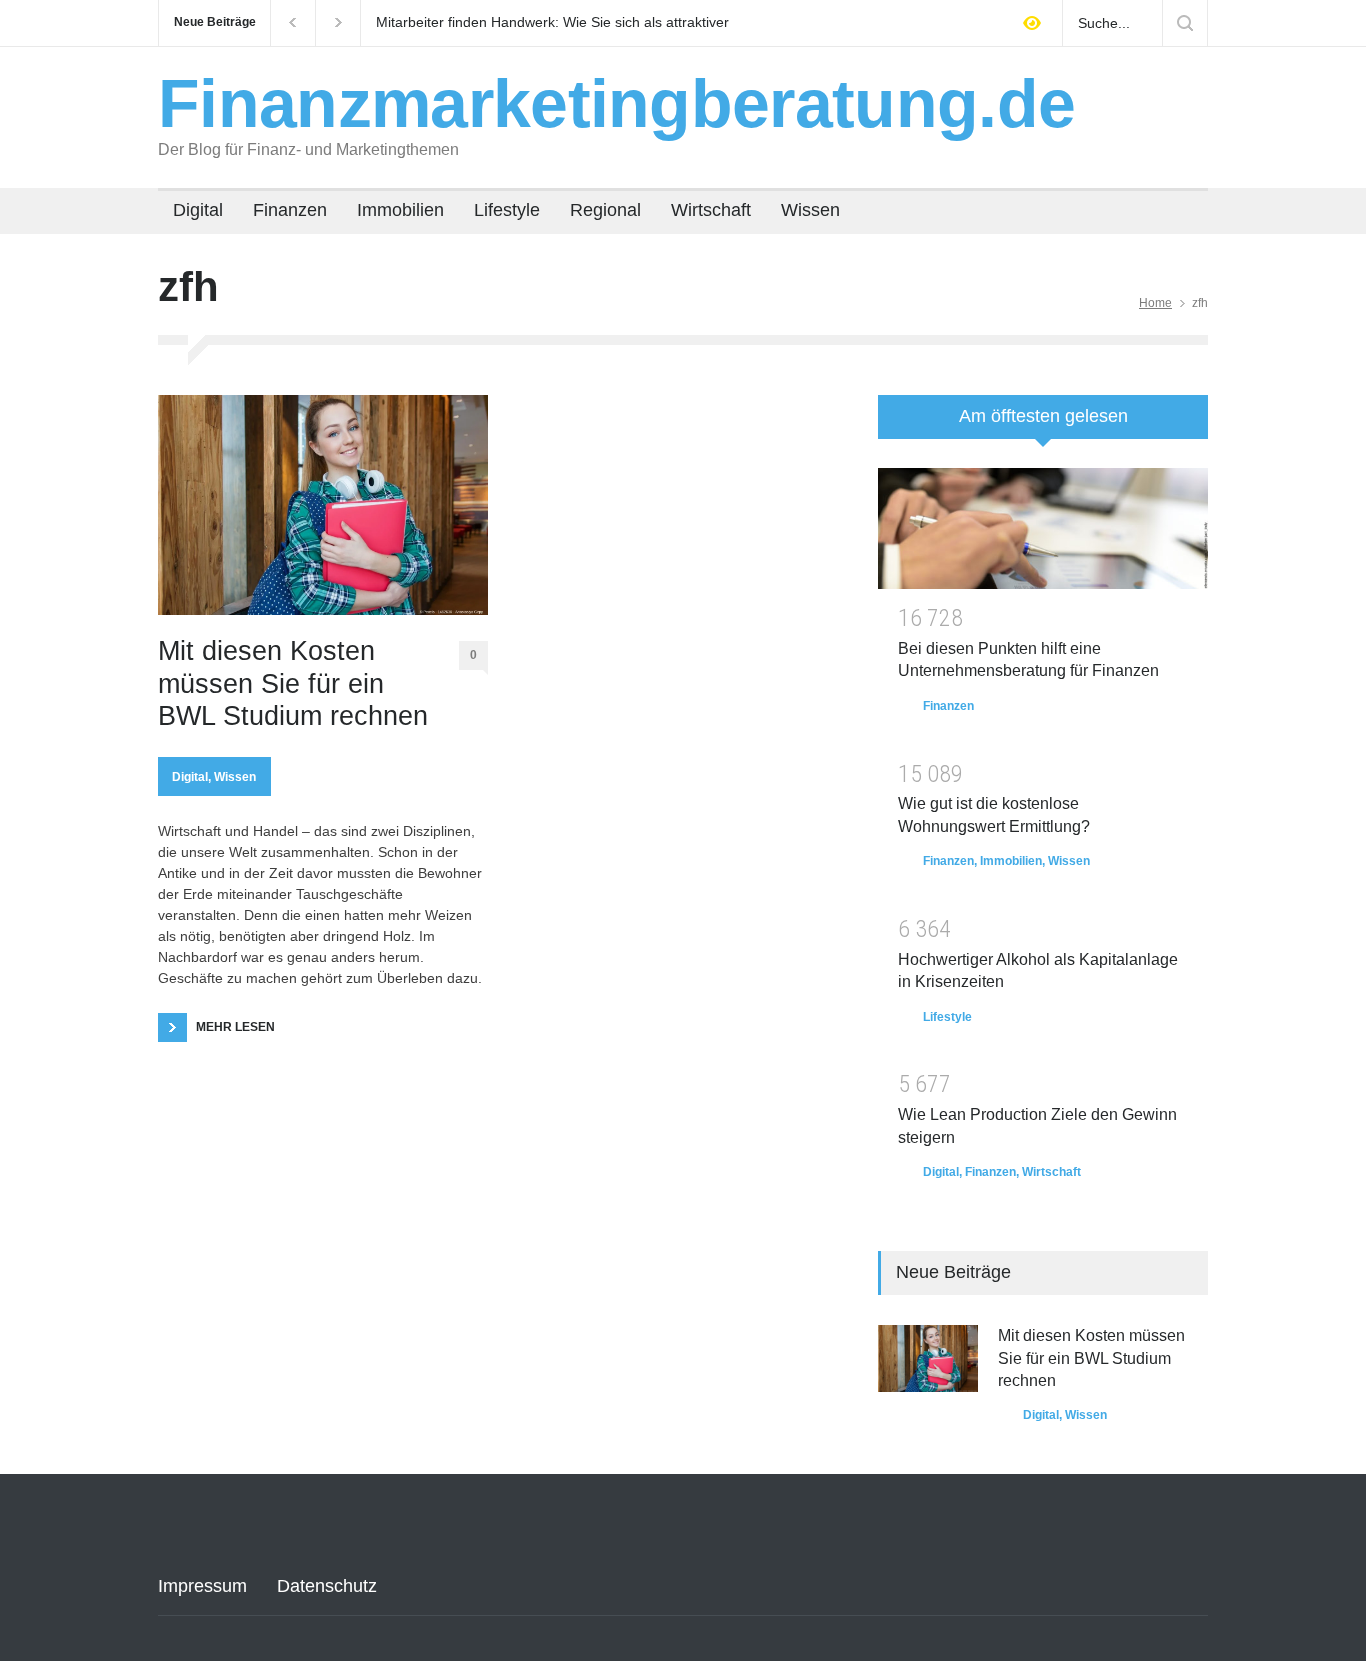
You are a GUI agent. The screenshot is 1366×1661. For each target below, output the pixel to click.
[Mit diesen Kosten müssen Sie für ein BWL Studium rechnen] (323, 505)
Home (1155, 303)
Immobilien (400, 210)
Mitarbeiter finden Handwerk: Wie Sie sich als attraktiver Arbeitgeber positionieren (552, 23)
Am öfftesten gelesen (1043, 416)
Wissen (810, 210)
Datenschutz (327, 1586)
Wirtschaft (711, 210)
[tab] (1043, 424)
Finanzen (290, 210)
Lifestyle (507, 210)
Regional (605, 210)
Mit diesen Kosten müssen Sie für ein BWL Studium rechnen (293, 683)
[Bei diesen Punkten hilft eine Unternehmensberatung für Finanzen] (1043, 528)
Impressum (202, 1586)
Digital (198, 210)
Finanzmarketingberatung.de (616, 103)
